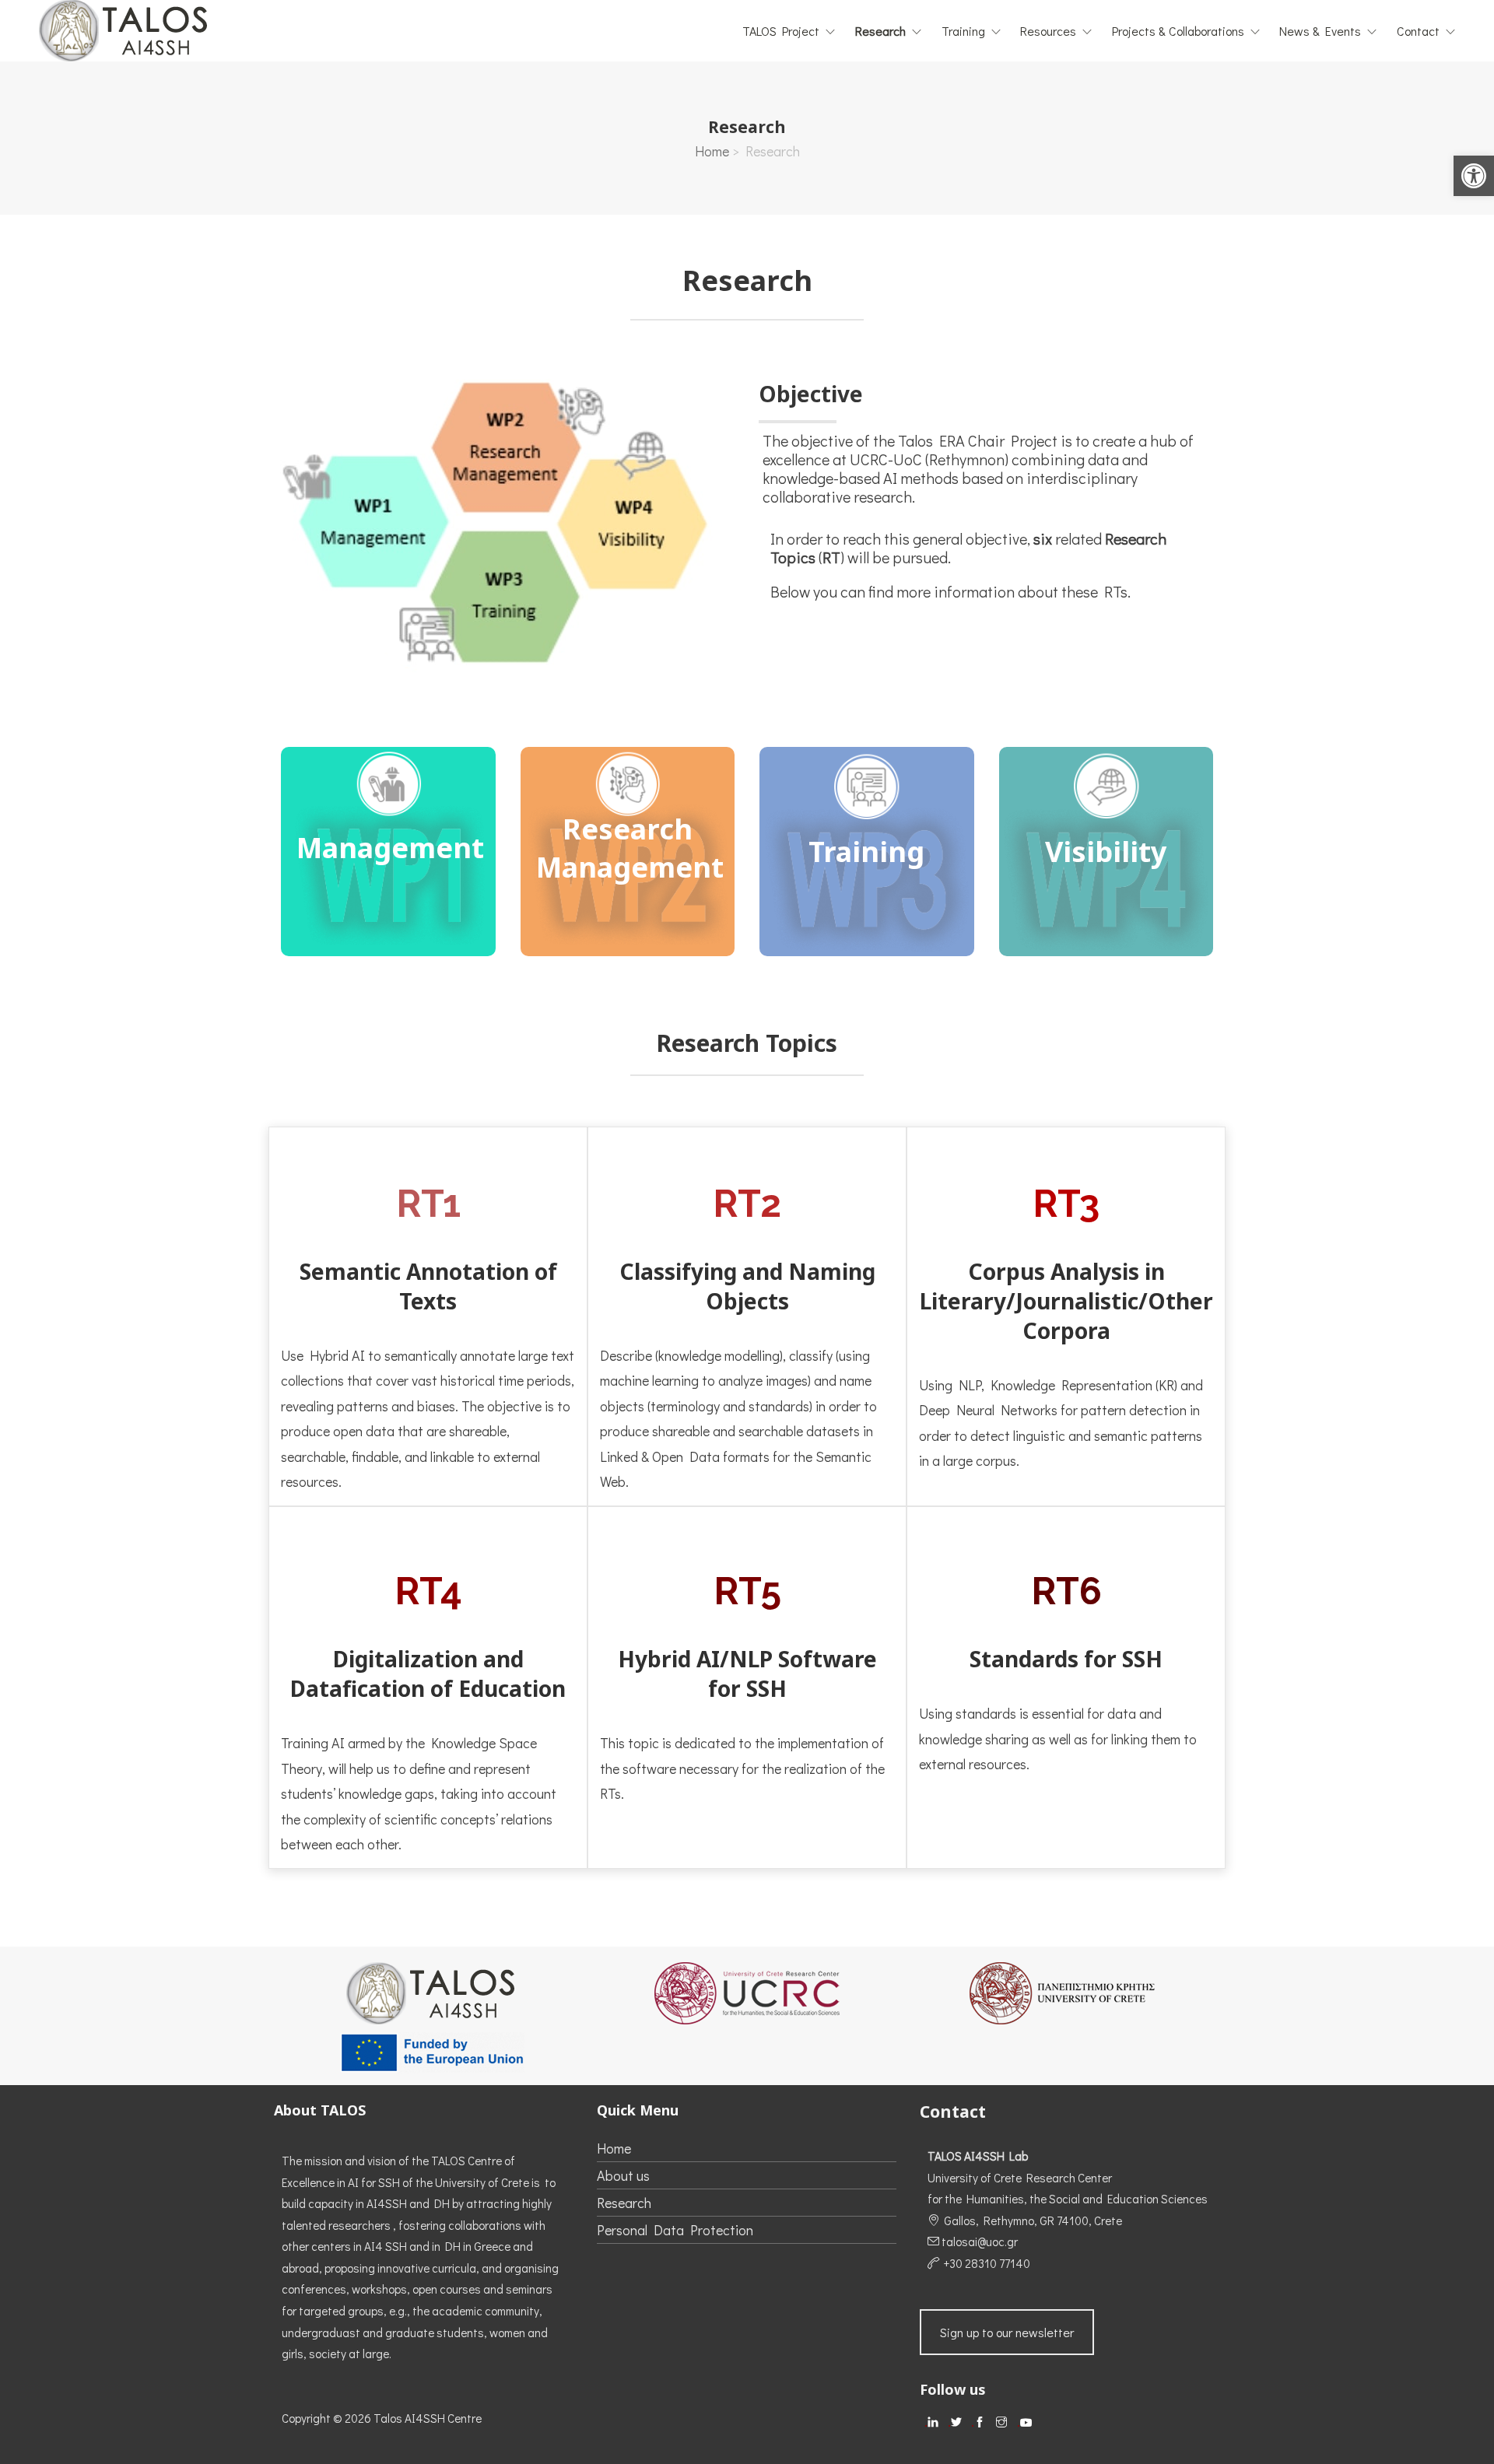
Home (712, 151)
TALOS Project (781, 31)
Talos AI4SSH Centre (428, 2418)
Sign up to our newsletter (1007, 2332)
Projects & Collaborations (1178, 31)
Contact (1418, 31)
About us (623, 2175)
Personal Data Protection (675, 2230)
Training (963, 31)
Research (880, 31)
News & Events (1320, 31)
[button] (1474, 176)
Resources (1048, 31)
